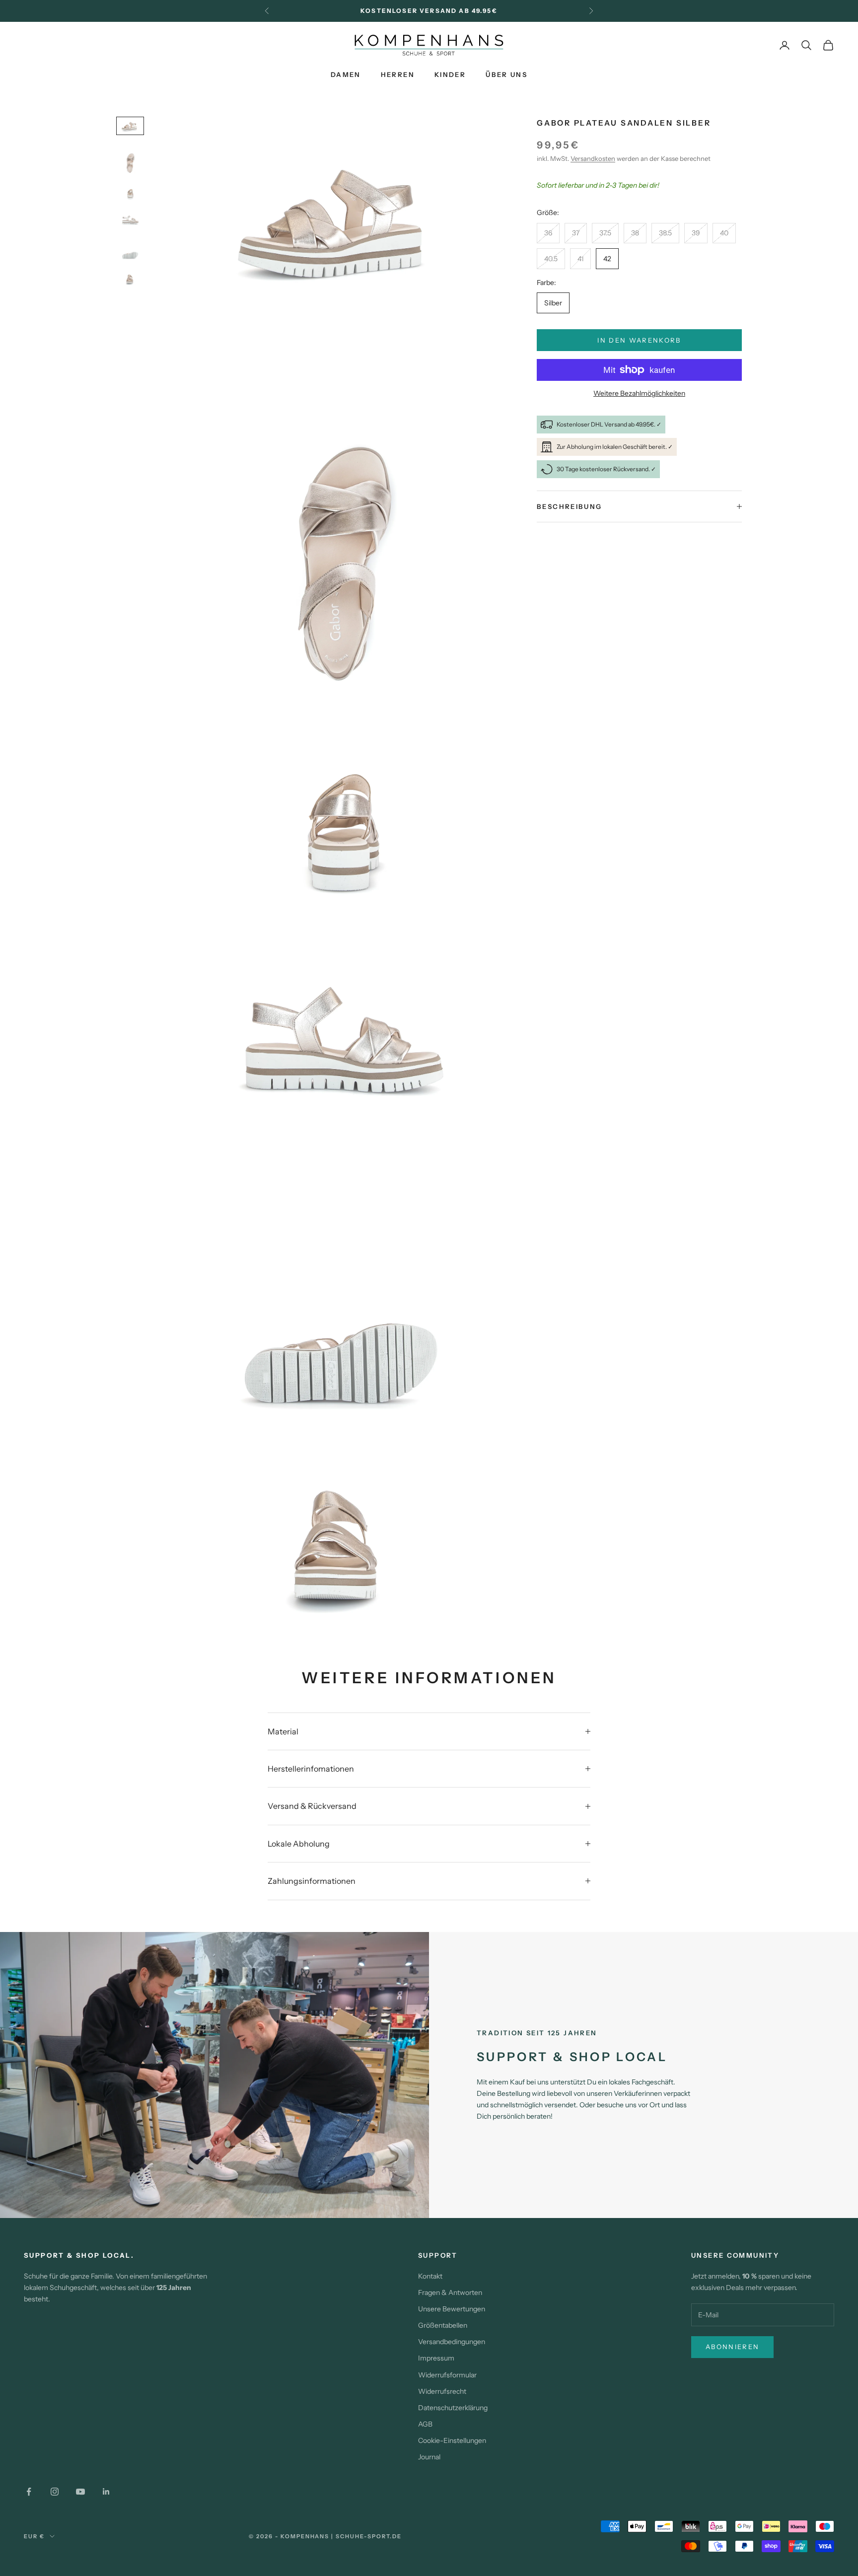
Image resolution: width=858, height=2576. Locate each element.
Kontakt (430, 2276)
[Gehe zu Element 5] (130, 249)
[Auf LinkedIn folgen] (106, 2492)
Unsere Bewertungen (452, 2309)
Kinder (450, 74)
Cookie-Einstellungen (452, 2440)
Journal (429, 2457)
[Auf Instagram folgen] (55, 2492)
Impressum (436, 2358)
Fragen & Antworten (450, 2292)
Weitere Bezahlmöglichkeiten (639, 393)
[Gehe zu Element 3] (130, 193)
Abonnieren (732, 2347)
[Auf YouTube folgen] (80, 2492)
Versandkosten (593, 158)
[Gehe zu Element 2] (130, 159)
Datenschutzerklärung (453, 2408)
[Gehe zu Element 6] (130, 278)
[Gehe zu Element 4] (130, 219)
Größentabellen (443, 2325)
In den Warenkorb (639, 340)
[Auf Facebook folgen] (29, 2492)
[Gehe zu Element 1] (130, 126)
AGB (425, 2424)
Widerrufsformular (447, 2375)
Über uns (506, 74)
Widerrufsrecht (442, 2391)
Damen (346, 74)
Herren (398, 74)
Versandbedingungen (452, 2342)
